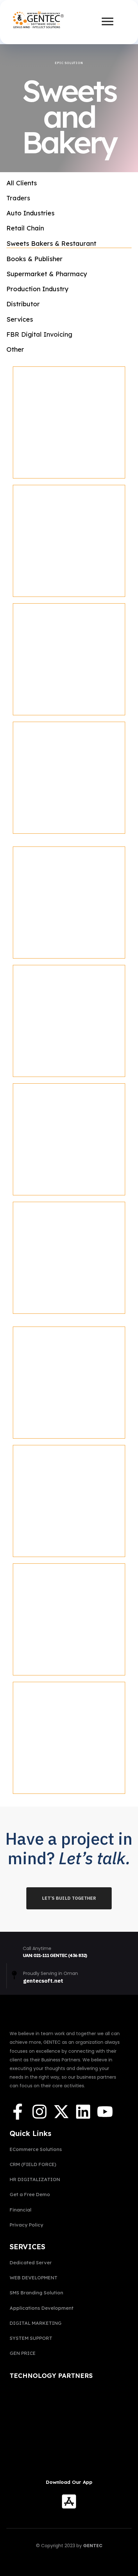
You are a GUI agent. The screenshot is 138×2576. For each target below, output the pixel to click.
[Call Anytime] (14, 1950)
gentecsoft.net (43, 1981)
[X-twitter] (61, 2113)
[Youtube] (105, 2113)
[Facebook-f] (18, 2113)
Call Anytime (37, 1948)
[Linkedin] (83, 2113)
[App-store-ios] (69, 2503)
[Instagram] (39, 2113)
